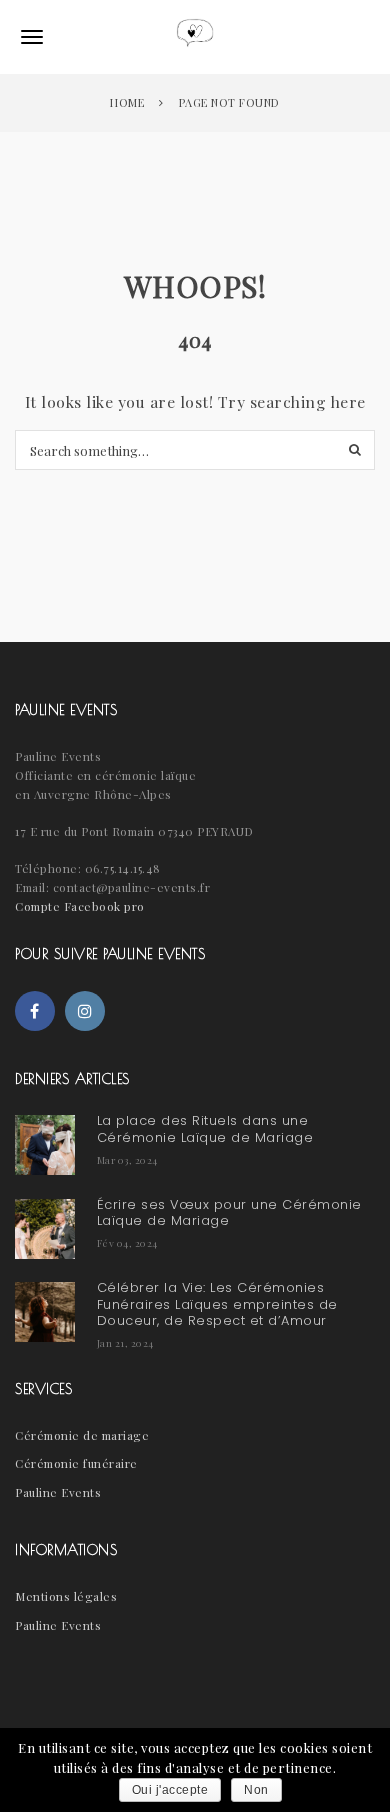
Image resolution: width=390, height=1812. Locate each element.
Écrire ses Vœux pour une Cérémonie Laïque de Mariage (229, 1212)
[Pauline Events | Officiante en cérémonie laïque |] (195, 37)
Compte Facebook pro (80, 906)
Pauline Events (58, 1492)
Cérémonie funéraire (76, 1463)
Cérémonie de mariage (82, 1435)
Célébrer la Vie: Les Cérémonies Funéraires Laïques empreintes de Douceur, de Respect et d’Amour (217, 1304)
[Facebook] (35, 1011)
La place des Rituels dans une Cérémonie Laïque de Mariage (205, 1128)
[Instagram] (85, 1011)
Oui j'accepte (170, 1790)
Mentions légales (66, 1596)
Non (256, 1790)
